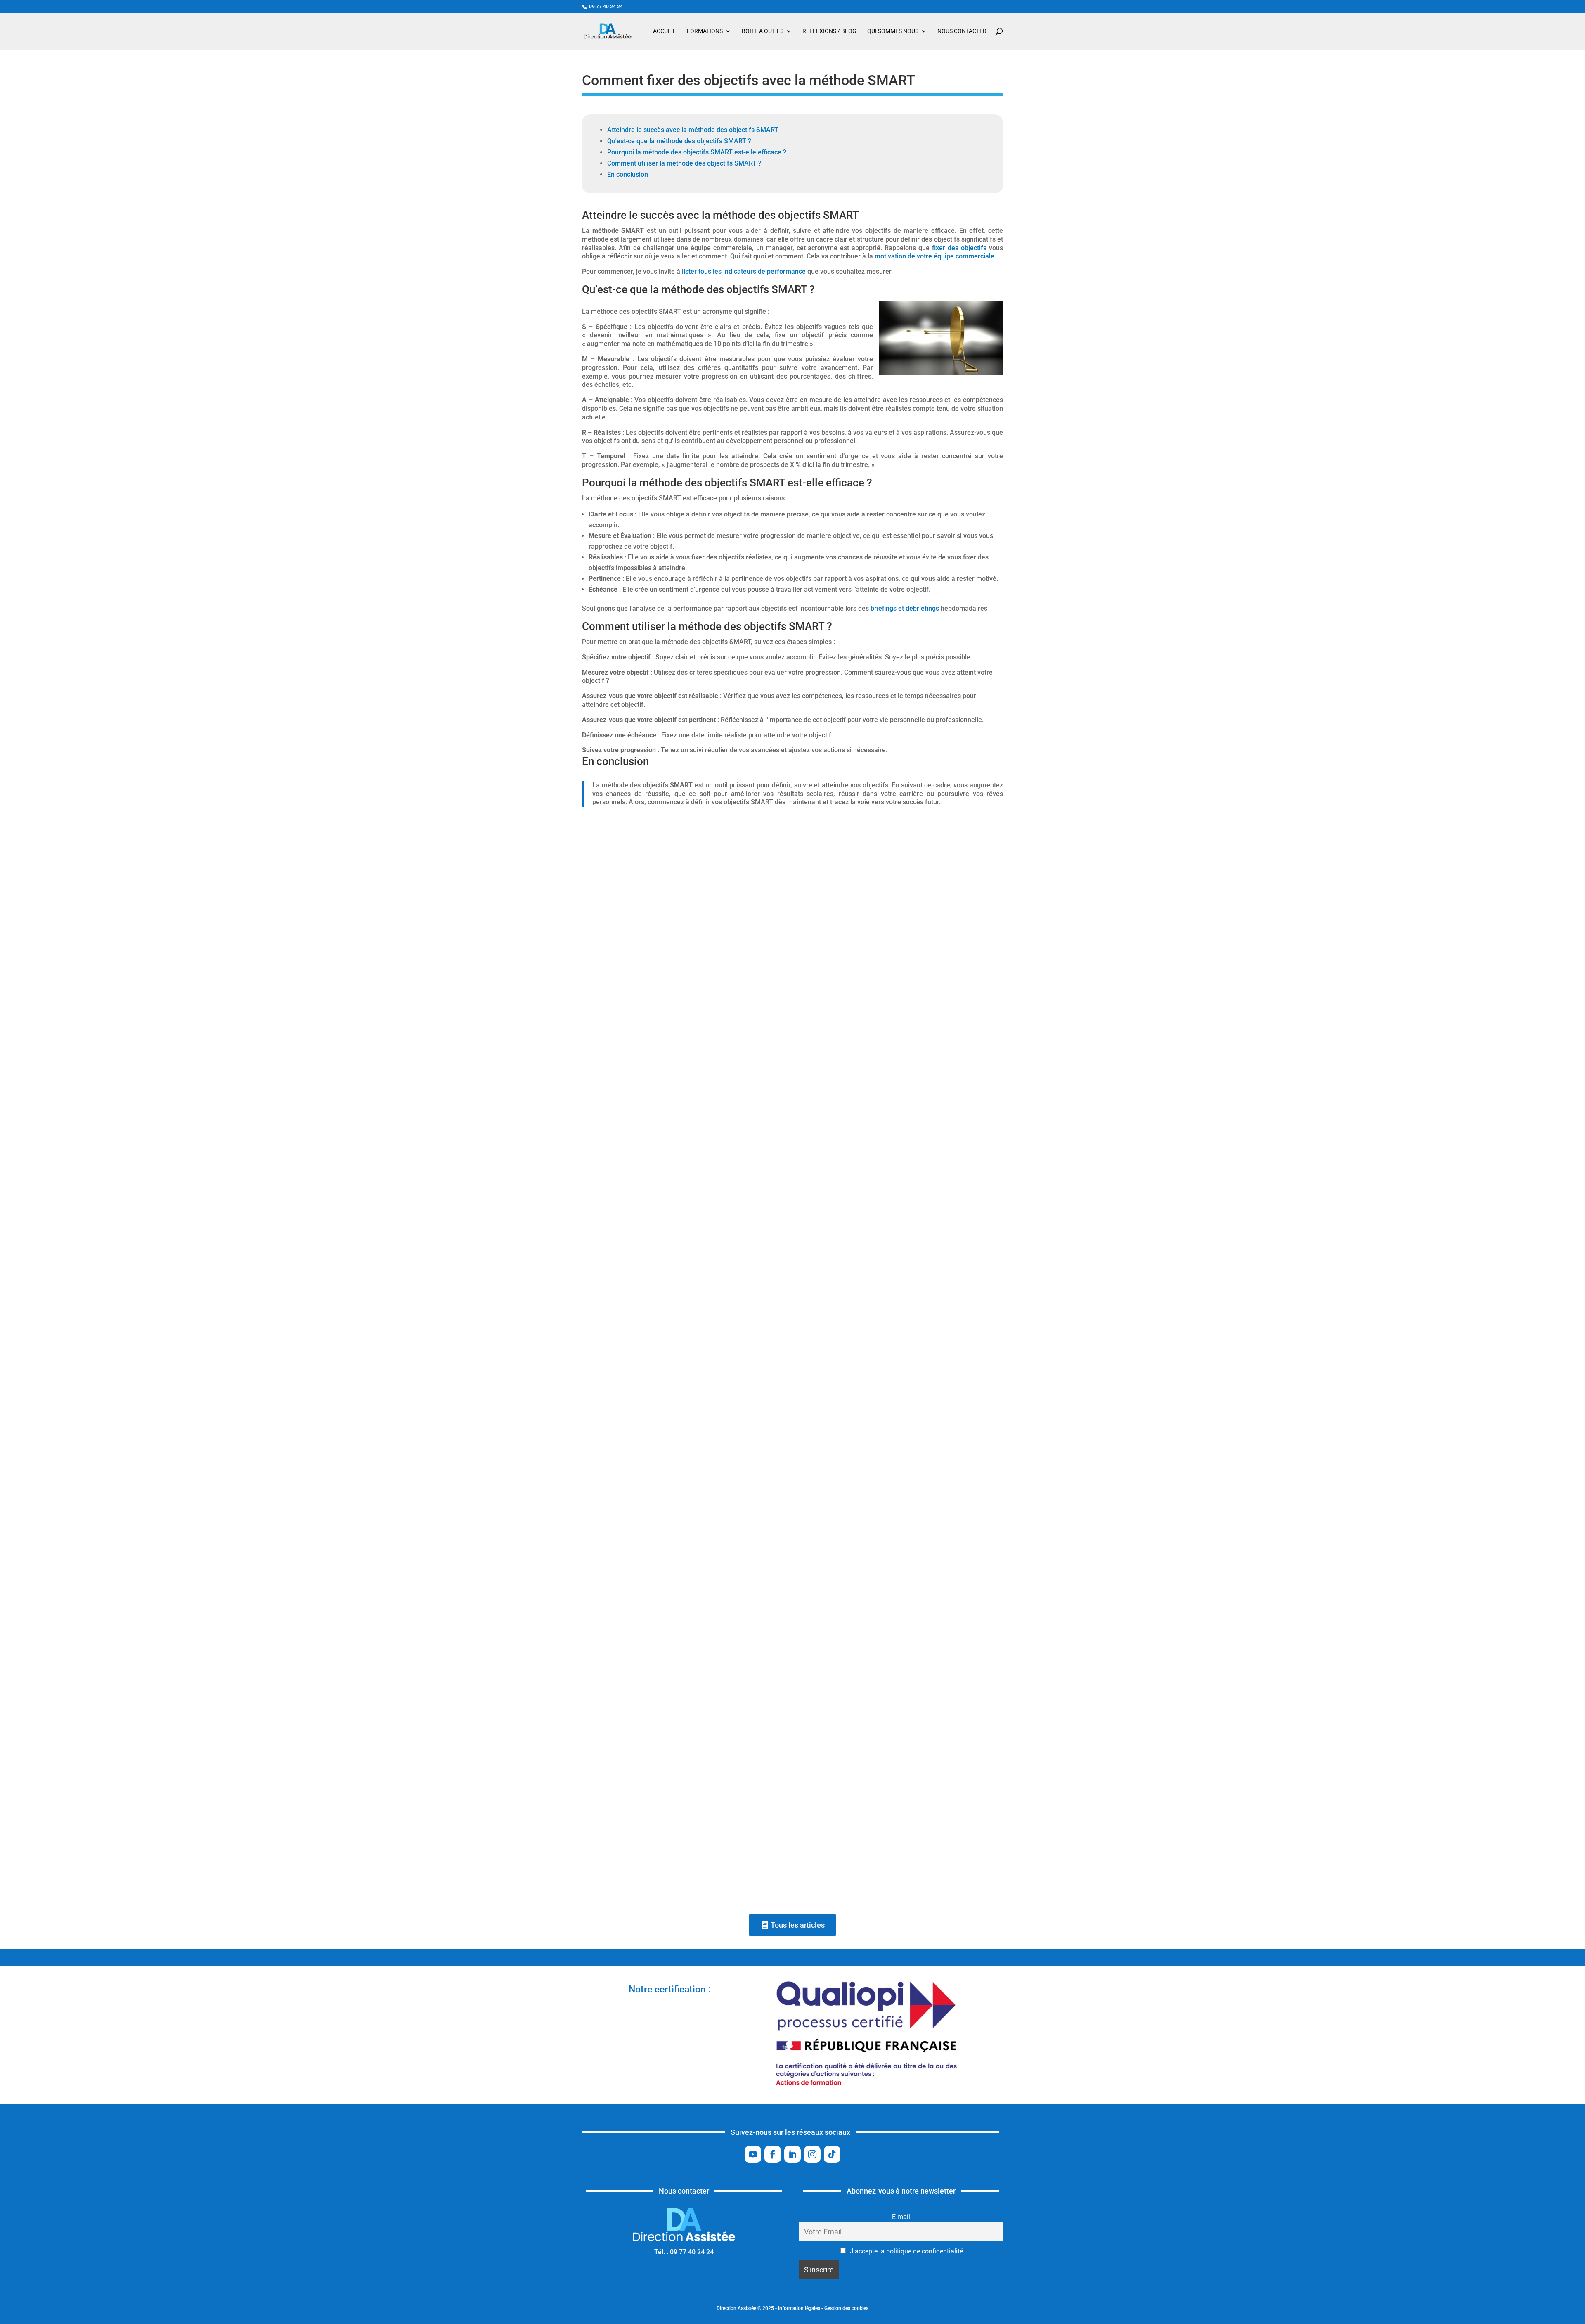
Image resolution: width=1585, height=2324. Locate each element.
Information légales (799, 2308)
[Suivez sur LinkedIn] (792, 2154)
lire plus (983, 1163)
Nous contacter (962, 31)
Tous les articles (798, 1925)
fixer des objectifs (959, 248)
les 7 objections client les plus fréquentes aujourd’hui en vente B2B (701, 1481)
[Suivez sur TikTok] (832, 2154)
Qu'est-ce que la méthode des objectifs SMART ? (679, 141)
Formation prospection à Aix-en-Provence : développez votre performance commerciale (735, 1120)
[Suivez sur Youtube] (753, 2154)
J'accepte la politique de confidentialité (906, 2251)
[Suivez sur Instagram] (812, 2154)
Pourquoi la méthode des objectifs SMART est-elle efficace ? (697, 152)
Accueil (665, 31)
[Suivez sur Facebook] (773, 2154)
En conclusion (628, 174)
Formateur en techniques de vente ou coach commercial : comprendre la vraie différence (737, 1833)
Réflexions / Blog (829, 31)
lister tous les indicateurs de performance (744, 271)
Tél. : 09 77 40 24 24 (684, 2252)
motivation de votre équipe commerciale (934, 256)
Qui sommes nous (893, 31)
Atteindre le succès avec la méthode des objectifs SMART (693, 130)
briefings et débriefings (905, 608)
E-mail (901, 2217)
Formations (705, 31)
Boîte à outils (763, 31)
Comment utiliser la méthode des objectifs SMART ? (684, 163)
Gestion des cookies (846, 2308)
